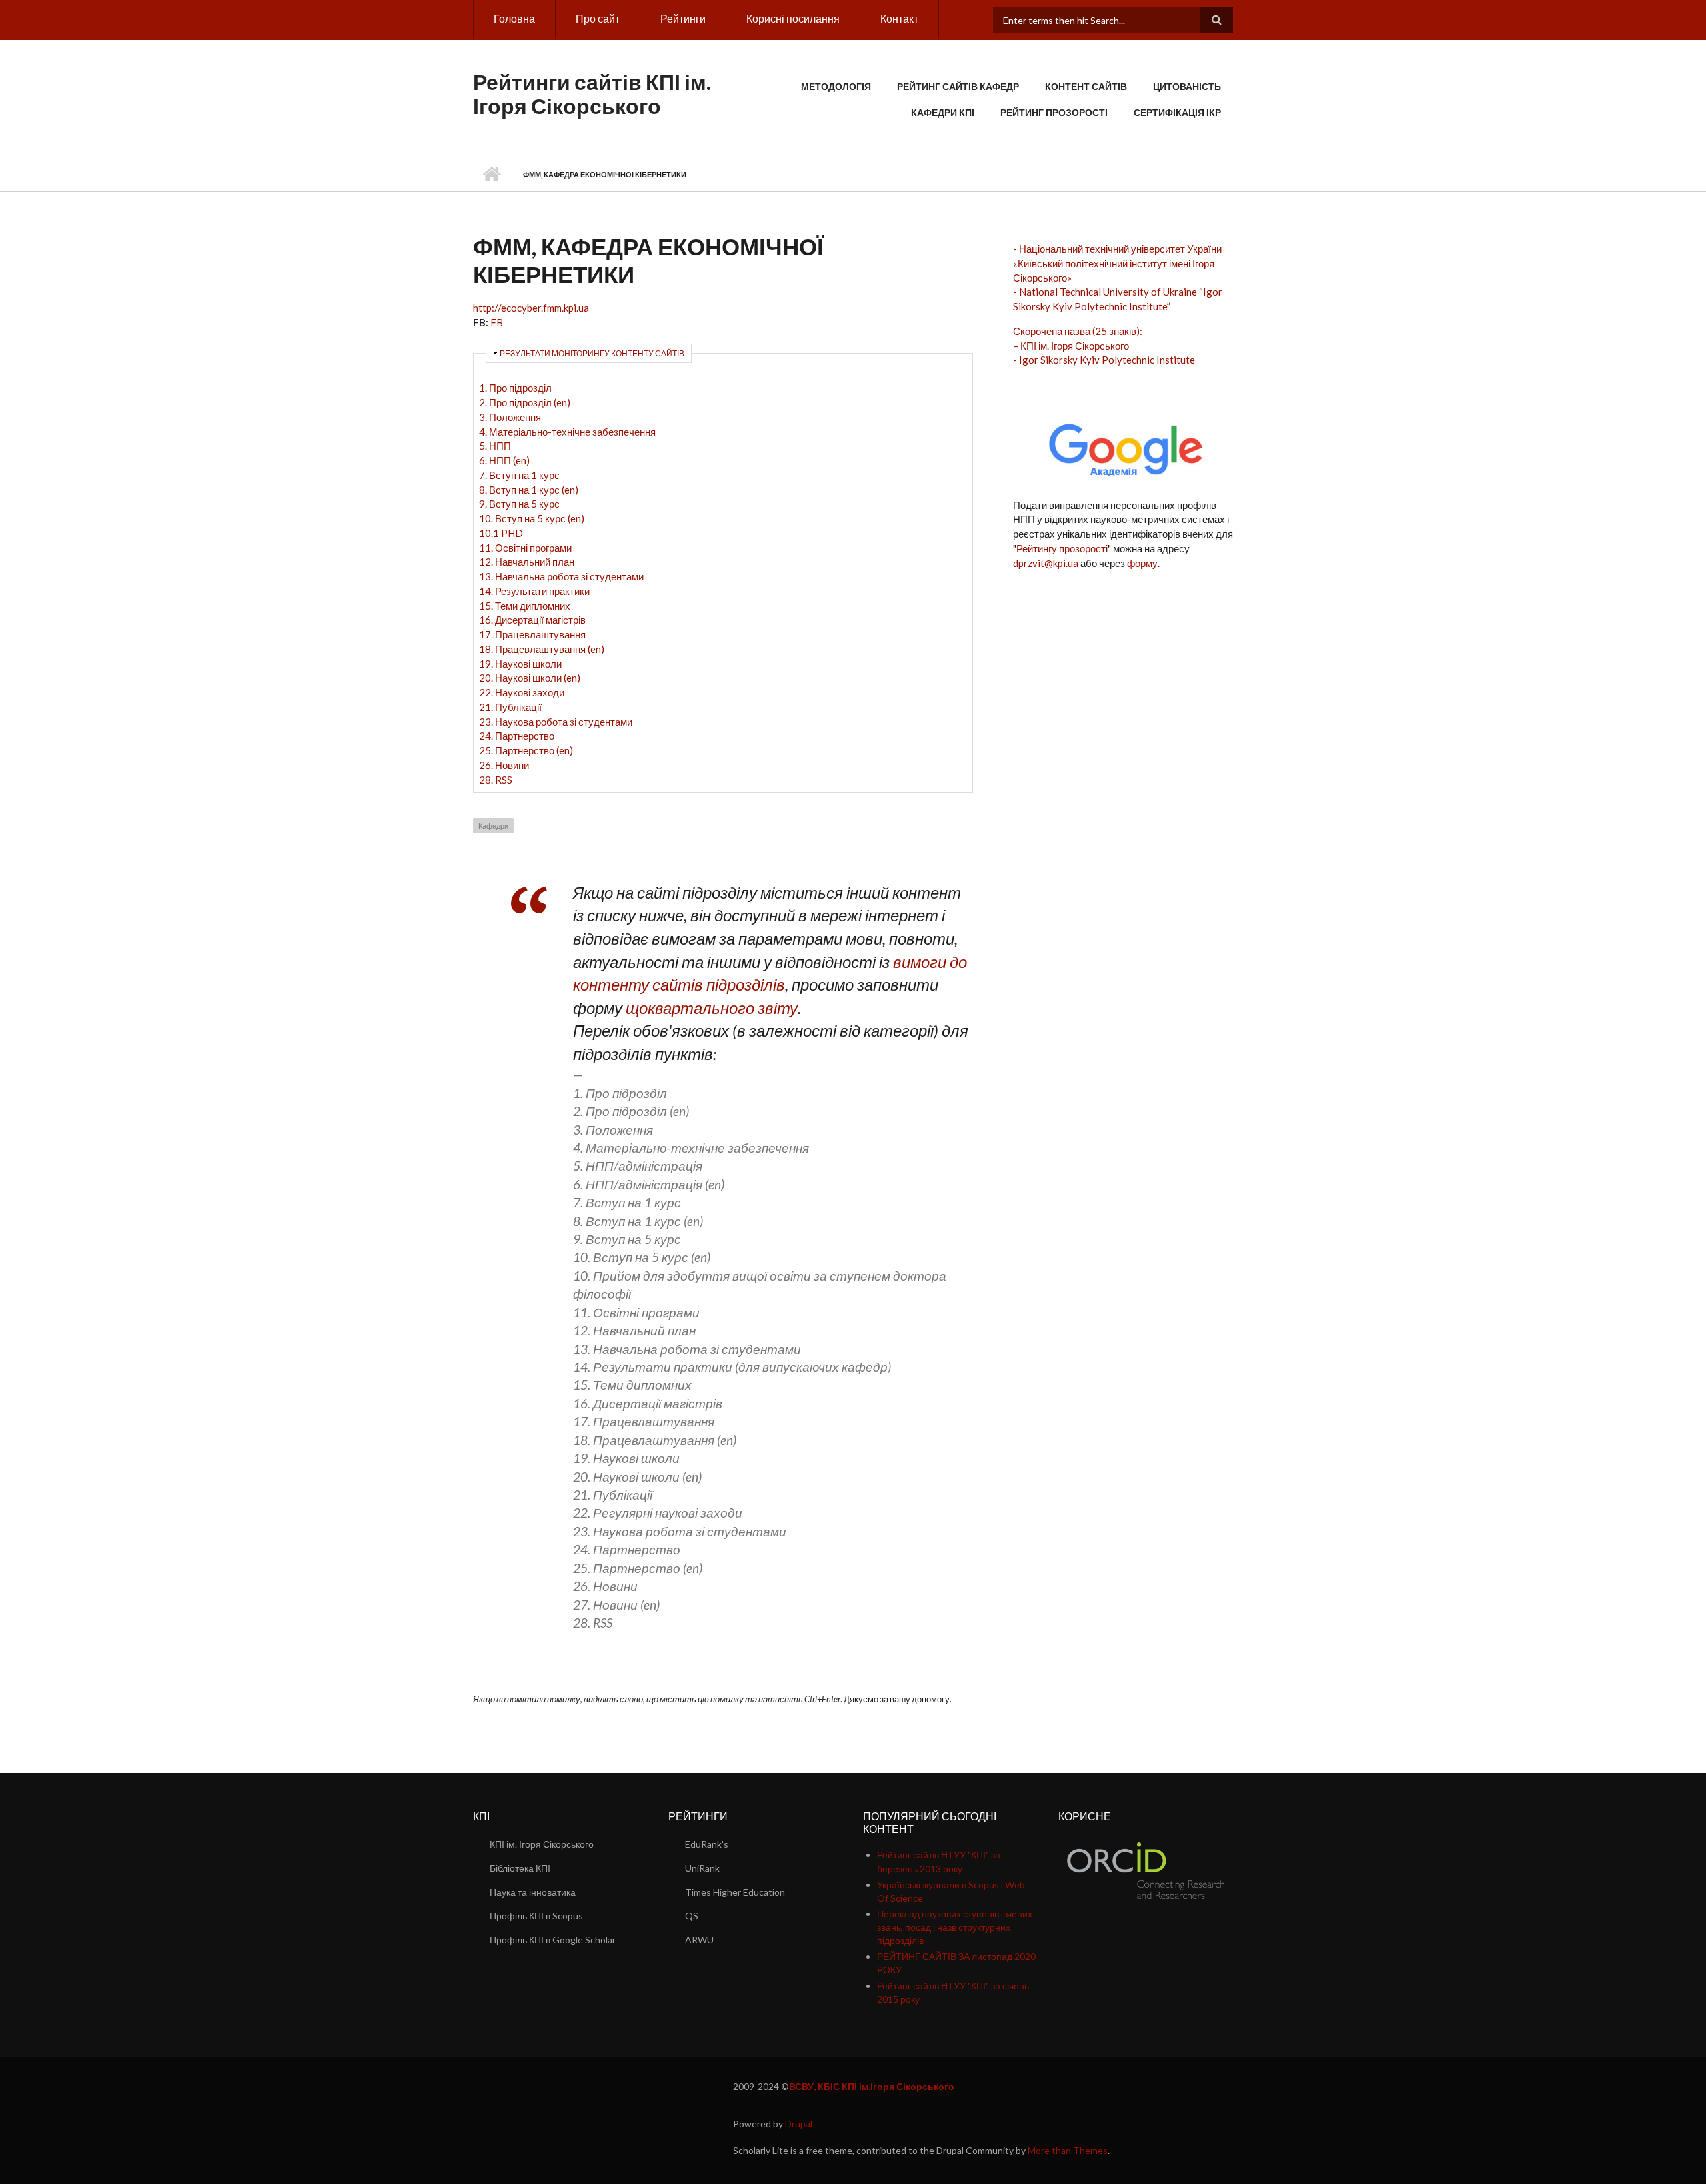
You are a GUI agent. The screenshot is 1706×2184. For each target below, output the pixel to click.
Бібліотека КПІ (520, 1868)
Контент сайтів (1086, 86)
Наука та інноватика (533, 1892)
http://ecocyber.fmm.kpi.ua (531, 308)
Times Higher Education (735, 1892)
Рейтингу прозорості (1062, 548)
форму (1142, 563)
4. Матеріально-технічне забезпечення (567, 432)
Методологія (836, 86)
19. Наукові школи (520, 664)
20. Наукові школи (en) (530, 678)
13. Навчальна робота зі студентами (561, 576)
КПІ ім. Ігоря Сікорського (542, 1844)
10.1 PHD (501, 533)
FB (497, 322)
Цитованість (1187, 86)
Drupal (799, 2124)
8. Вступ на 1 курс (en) (529, 490)
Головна (514, 18)
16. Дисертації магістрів (532, 620)
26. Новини (504, 765)
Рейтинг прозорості (1054, 112)
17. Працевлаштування (532, 634)
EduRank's (707, 1844)
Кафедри (493, 826)
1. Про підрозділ (515, 388)
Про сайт (598, 18)
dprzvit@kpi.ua (1046, 563)
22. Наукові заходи (522, 692)
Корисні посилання (793, 18)
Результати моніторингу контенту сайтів (592, 353)
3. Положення (510, 417)
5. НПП (495, 446)
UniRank (702, 1868)
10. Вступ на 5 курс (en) (532, 518)
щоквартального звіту (712, 1008)
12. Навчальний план (527, 562)
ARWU (699, 1940)
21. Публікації (510, 707)
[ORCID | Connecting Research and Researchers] (1146, 1869)
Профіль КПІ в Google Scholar (553, 1940)
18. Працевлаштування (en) (542, 649)
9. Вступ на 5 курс (519, 504)
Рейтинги (683, 18)
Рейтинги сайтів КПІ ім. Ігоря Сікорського (592, 94)
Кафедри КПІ (943, 112)
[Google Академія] (1123, 446)
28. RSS (496, 780)
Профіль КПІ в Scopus (536, 1916)
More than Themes (1068, 2150)
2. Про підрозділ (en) (525, 402)
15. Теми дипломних (525, 606)
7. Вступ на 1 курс (519, 475)
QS (692, 1916)
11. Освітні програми (525, 548)
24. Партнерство (517, 736)
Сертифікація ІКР (1177, 112)
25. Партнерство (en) (526, 750)
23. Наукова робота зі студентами (556, 722)
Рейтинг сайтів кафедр (958, 86)
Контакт (899, 18)
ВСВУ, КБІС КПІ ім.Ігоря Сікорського (872, 2086)
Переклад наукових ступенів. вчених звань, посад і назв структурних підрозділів (955, 1927)
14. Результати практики (534, 591)
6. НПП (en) (504, 460)
